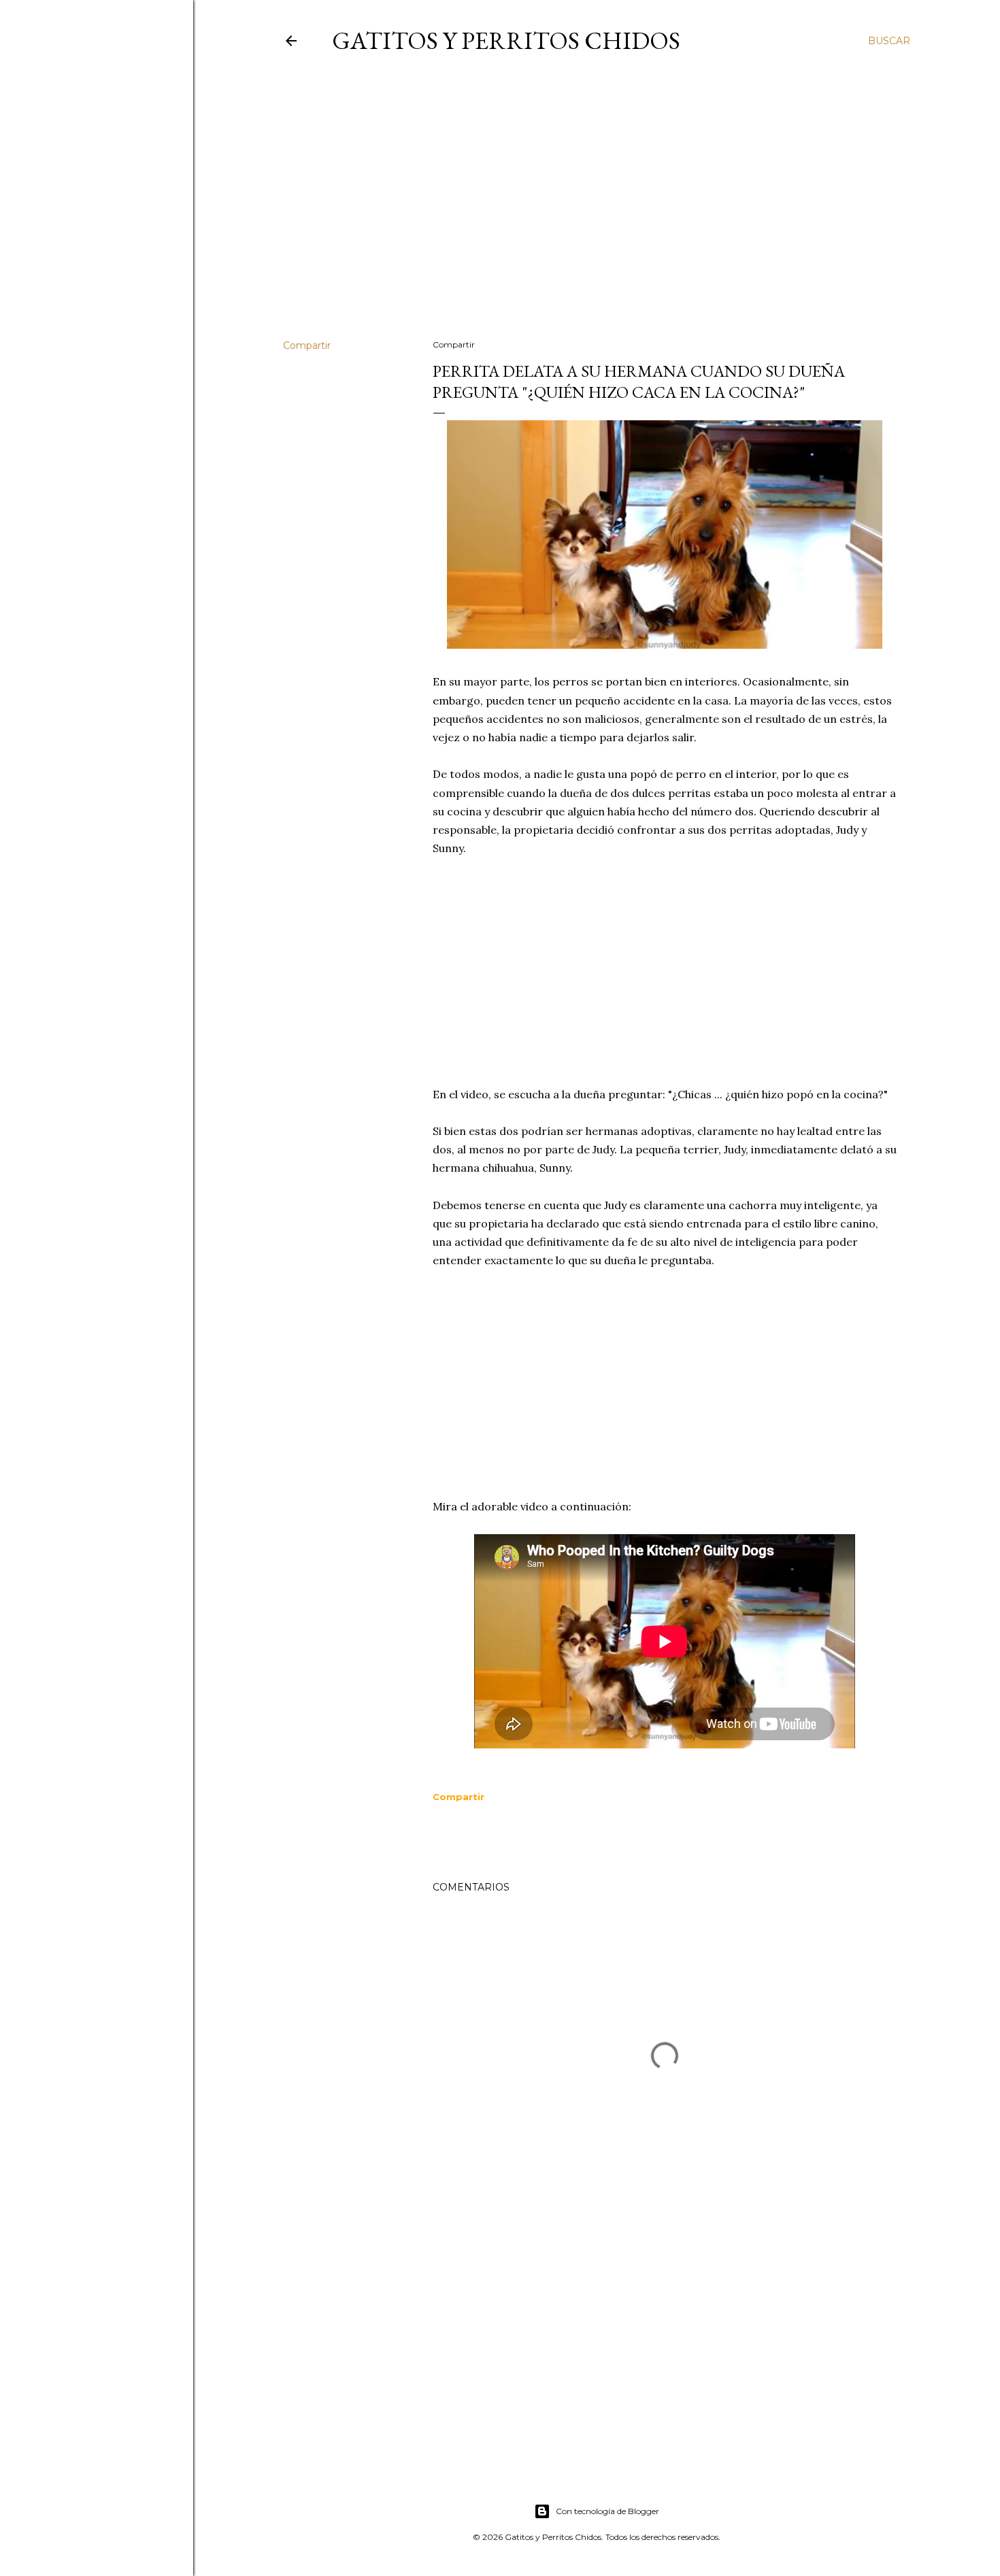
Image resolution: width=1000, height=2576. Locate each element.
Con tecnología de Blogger (607, 2511)
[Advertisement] (597, 210)
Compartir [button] (307, 345)
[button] (459, 1797)
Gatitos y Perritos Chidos (506, 40)
